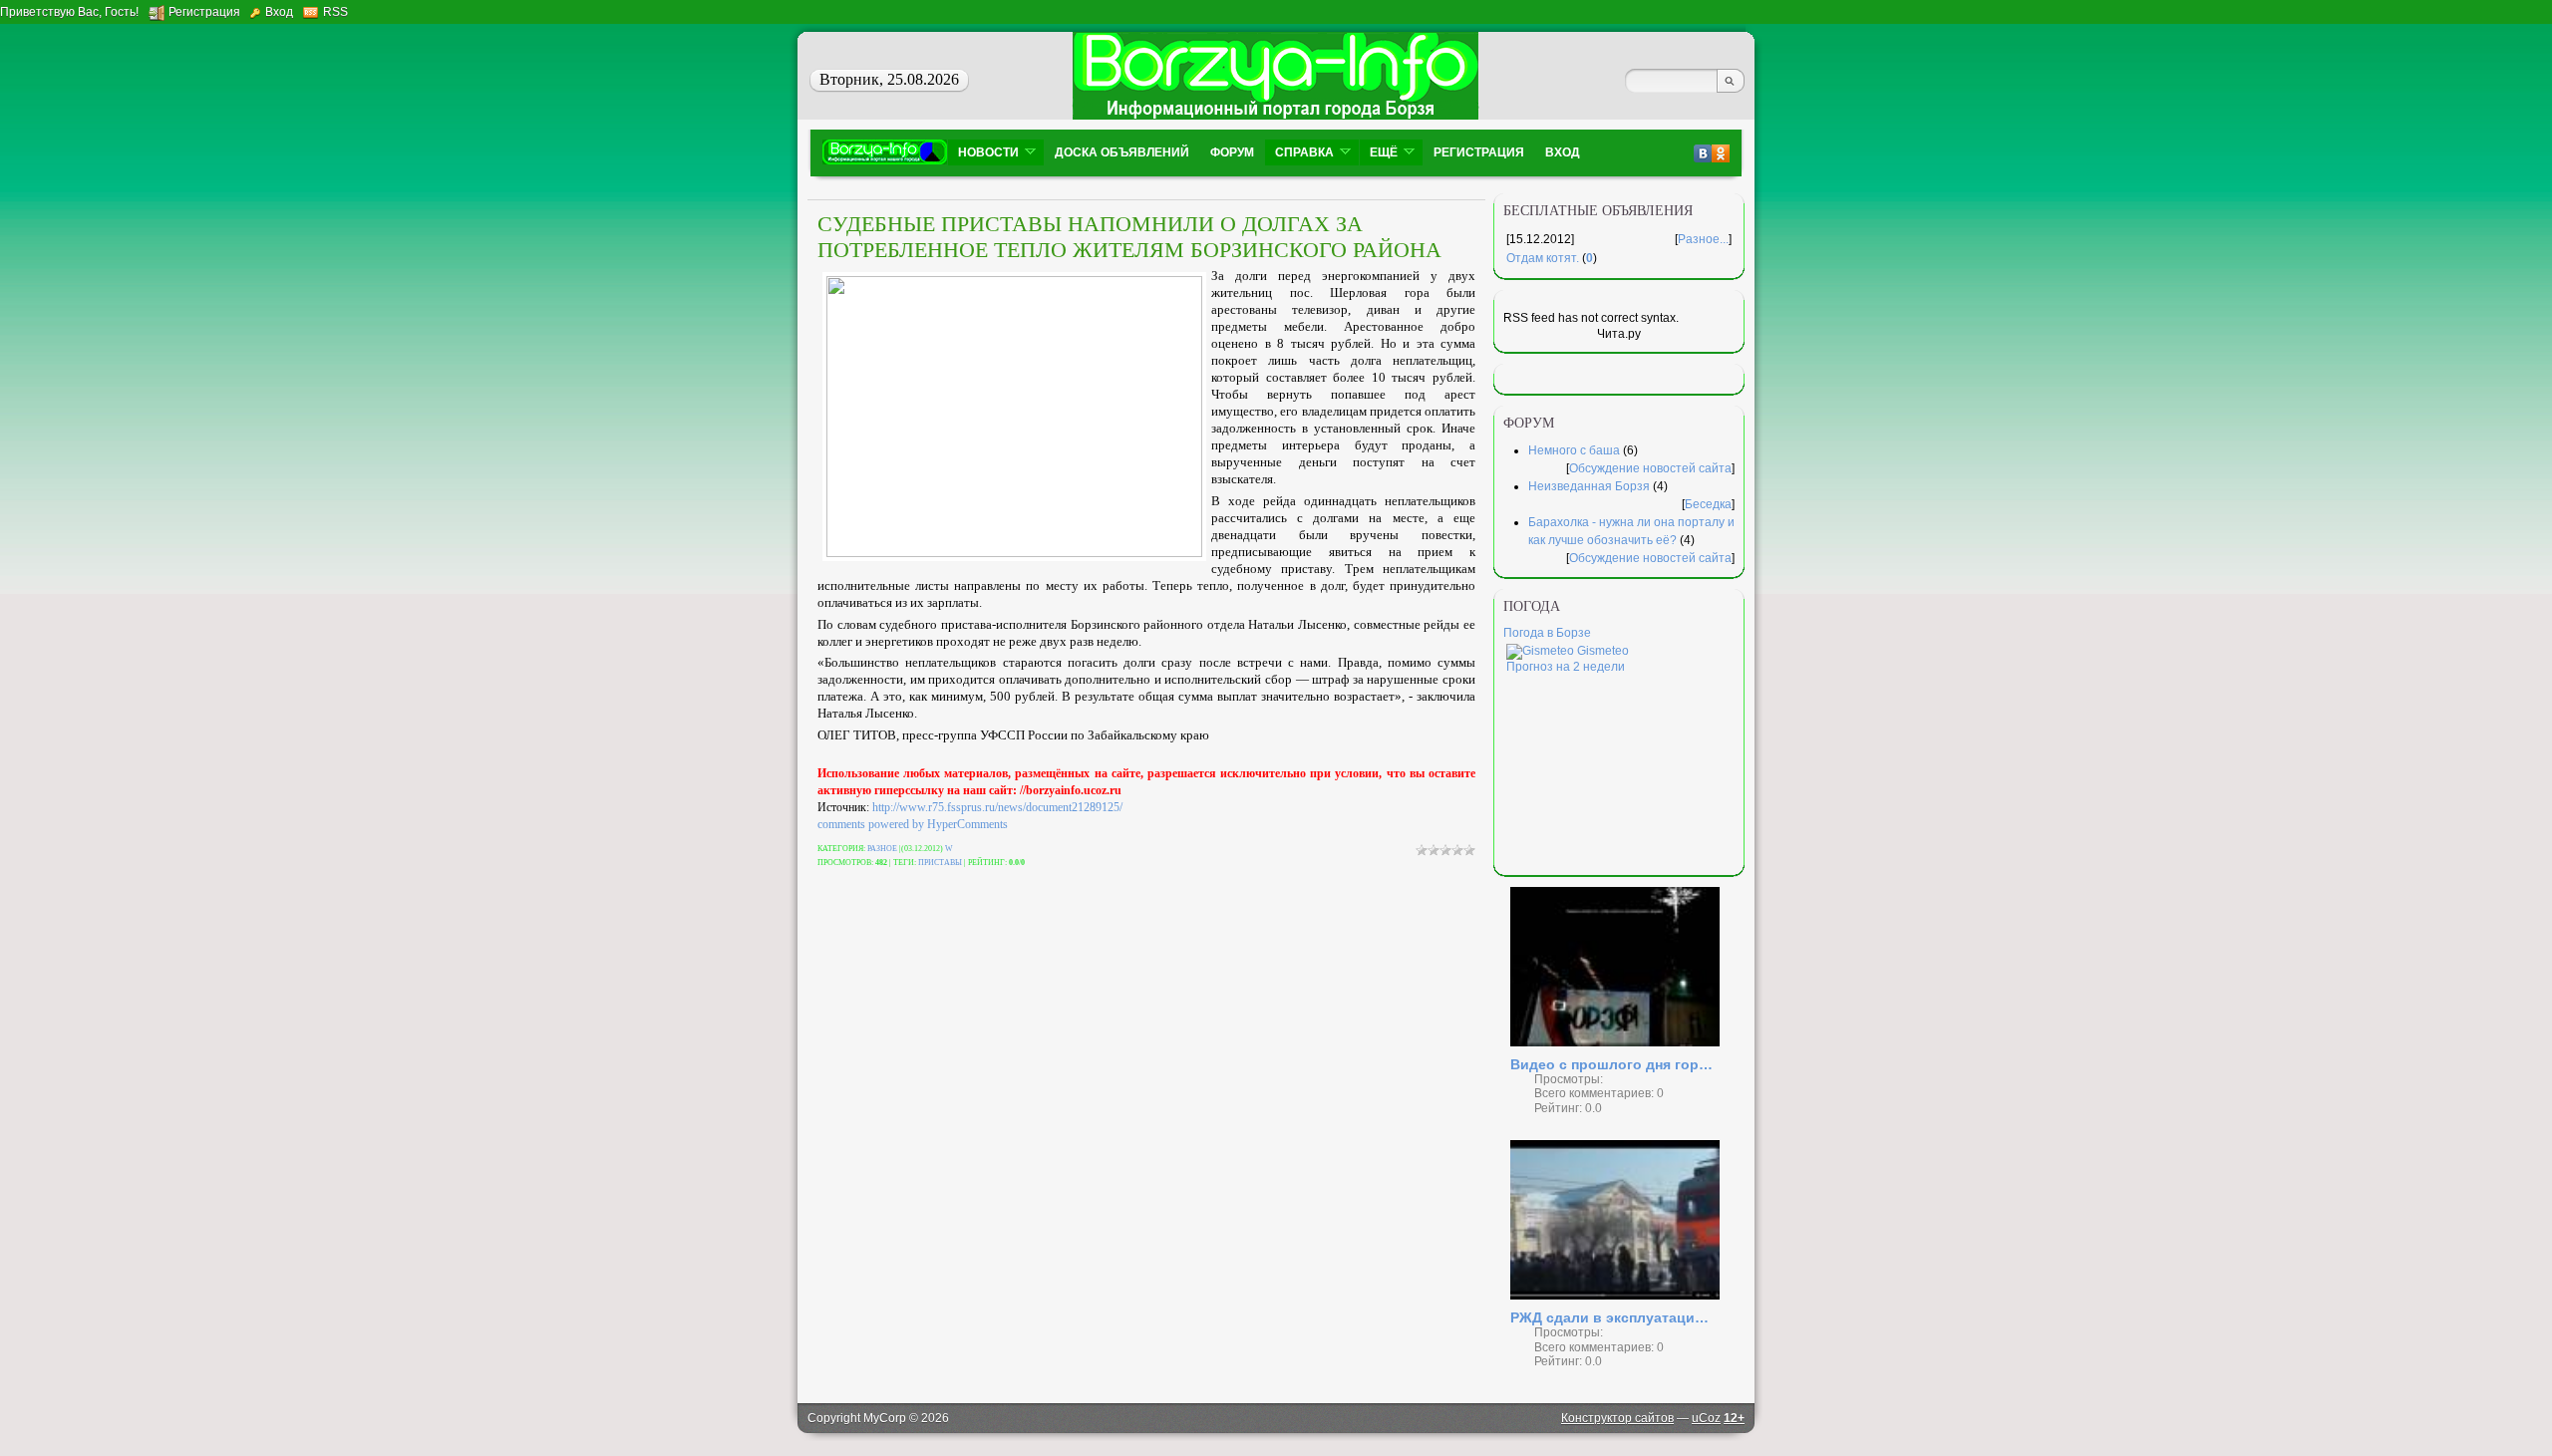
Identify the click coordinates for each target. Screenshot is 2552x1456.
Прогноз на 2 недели (1566, 667)
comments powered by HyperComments (913, 824)
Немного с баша (1574, 450)
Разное (882, 849)
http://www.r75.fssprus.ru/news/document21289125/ (997, 807)
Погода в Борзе (1547, 633)
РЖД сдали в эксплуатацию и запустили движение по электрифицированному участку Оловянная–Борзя (1615, 1317)
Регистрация (204, 12)
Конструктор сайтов (1617, 1418)
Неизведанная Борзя (1589, 486)
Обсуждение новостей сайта (1650, 468)
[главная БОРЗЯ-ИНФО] (885, 152)
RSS (335, 12)
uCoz (1706, 1418)
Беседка (1708, 504)
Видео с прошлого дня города (1615, 1064)
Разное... (1703, 239)
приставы (940, 863)
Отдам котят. (1543, 258)
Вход (279, 12)
